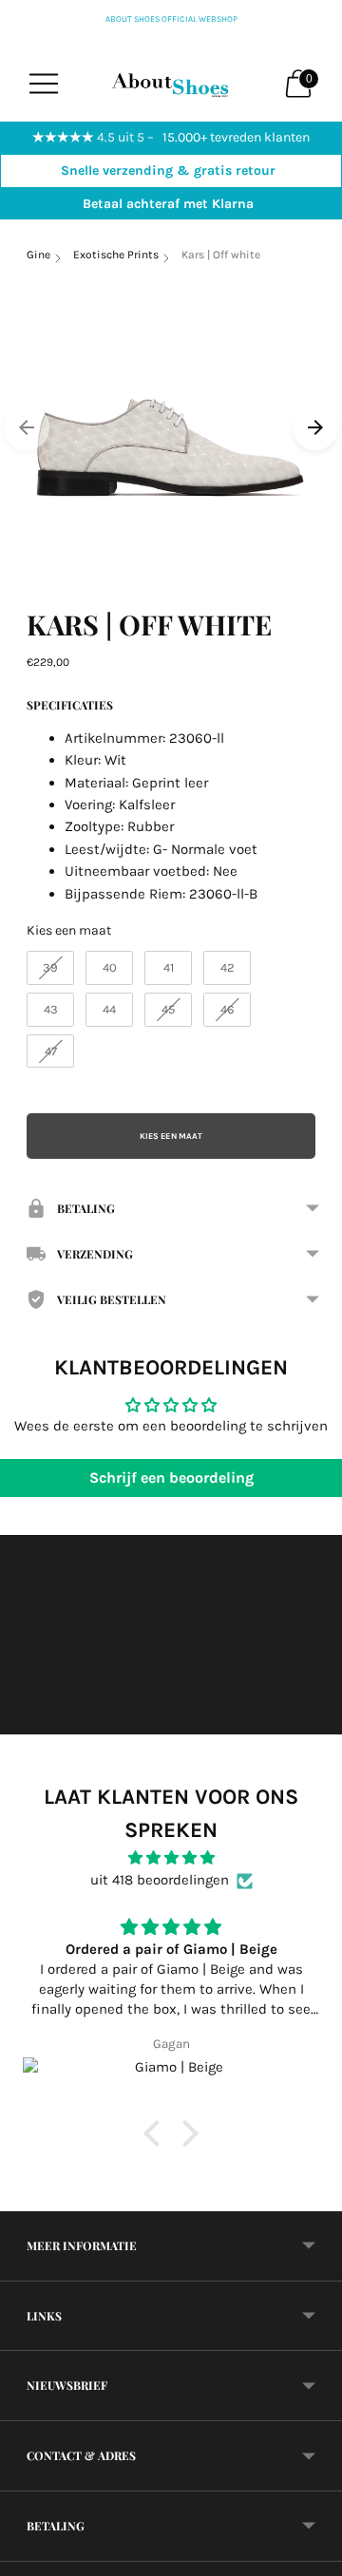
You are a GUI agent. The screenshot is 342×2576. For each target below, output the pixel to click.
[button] (157, 2133)
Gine (38, 255)
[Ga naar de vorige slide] (27, 427)
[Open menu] (44, 84)
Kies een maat (69, 930)
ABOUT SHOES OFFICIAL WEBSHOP (171, 19)
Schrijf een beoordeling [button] (171, 1477)
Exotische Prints (116, 255)
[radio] (50, 968)
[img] (171, 1858)
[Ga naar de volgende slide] (315, 427)
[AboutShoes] (171, 84)
